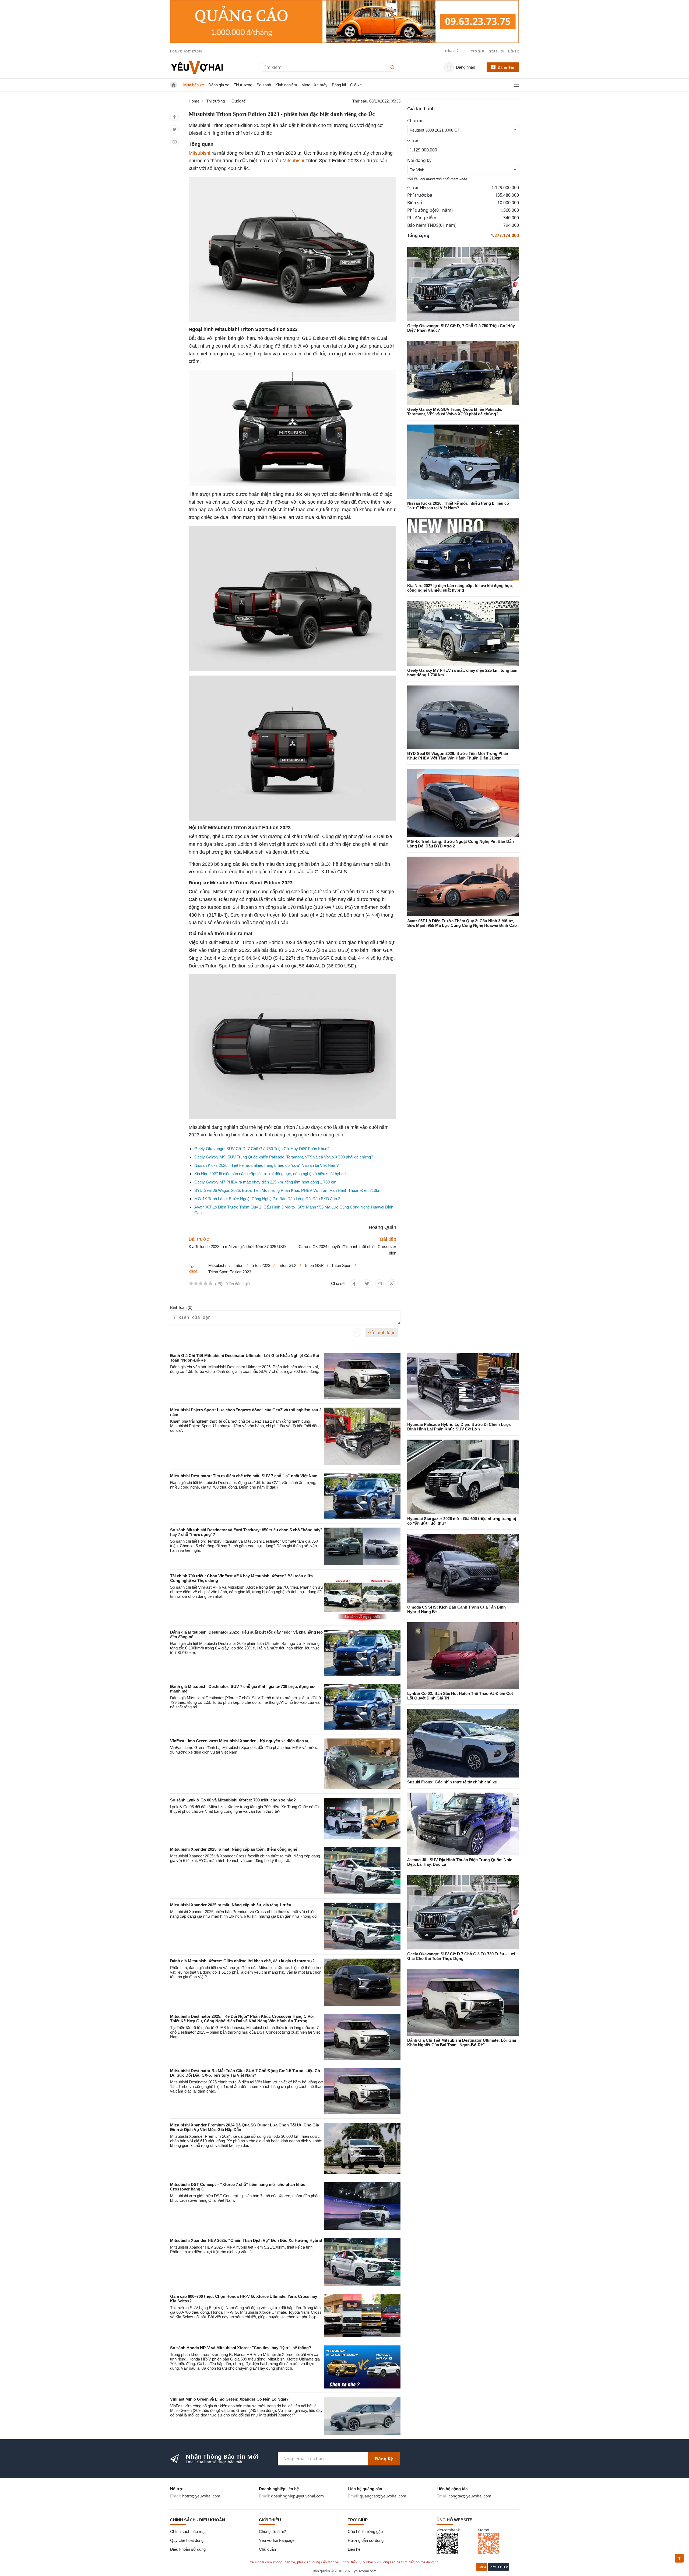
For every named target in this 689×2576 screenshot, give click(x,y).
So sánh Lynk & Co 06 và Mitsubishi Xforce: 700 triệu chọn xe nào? (233, 1800)
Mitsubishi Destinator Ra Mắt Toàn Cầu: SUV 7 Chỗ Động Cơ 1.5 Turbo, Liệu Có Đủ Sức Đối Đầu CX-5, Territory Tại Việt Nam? (245, 2073)
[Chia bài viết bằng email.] (175, 142)
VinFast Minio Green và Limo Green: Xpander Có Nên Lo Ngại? (229, 2399)
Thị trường (243, 85)
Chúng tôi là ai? (272, 2531)
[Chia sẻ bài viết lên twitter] (175, 129)
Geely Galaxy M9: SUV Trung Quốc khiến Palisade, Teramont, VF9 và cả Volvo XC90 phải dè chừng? (284, 1157)
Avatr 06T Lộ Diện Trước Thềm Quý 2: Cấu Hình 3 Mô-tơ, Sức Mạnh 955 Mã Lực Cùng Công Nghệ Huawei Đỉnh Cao (462, 923)
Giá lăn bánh (421, 109)
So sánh (264, 85)
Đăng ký (384, 2459)
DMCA (482, 2567)
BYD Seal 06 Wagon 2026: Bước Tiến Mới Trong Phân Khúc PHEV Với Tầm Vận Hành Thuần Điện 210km (288, 1190)
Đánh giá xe (219, 85)
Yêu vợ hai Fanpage (277, 2540)
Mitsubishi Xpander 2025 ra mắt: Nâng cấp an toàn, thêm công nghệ (234, 1849)
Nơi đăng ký (419, 160)
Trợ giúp (478, 51)
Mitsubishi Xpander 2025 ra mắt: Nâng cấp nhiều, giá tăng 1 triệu (231, 1905)
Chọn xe (415, 121)
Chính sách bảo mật (188, 2531)
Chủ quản (267, 2549)
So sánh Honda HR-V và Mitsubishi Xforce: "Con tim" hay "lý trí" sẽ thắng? (241, 2348)
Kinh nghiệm (286, 85)
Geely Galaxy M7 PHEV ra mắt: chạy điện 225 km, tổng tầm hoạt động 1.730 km (265, 1182)
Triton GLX (287, 1265)
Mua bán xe (194, 85)
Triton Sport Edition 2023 (230, 1272)
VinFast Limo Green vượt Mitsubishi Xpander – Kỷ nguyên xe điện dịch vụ (240, 1741)
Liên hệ (514, 51)
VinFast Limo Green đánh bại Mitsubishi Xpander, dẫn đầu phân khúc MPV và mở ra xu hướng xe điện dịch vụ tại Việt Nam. (244, 1750)
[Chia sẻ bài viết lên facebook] (175, 117)
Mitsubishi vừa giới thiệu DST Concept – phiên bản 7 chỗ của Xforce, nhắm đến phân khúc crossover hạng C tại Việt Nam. (245, 2198)
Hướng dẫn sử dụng (366, 2540)
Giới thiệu (496, 51)
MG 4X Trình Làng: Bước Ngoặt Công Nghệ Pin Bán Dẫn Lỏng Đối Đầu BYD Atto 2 (267, 1199)
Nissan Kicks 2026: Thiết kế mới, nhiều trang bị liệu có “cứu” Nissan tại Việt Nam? (266, 1165)
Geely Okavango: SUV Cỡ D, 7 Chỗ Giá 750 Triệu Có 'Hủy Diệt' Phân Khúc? (262, 1149)
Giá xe (356, 85)
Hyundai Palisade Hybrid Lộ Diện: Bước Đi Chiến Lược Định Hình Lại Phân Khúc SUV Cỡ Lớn (459, 1427)
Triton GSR (314, 1265)
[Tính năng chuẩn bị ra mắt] (344, 22)
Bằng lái (339, 85)
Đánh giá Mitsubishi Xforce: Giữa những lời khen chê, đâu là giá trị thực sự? (242, 1961)
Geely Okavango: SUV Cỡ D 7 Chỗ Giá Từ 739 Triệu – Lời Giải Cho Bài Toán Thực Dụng (461, 1956)
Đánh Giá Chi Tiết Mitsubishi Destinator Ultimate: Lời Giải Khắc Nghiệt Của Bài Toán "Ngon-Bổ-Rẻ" (462, 2043)
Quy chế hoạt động (187, 2540)
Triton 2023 (261, 1265)
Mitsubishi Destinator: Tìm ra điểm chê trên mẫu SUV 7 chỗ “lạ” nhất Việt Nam (244, 1476)
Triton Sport (341, 1265)
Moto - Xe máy (314, 85)
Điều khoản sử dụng (188, 2549)
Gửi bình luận (382, 1333)
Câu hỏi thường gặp (365, 2531)
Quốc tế (238, 101)
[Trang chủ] (197, 67)
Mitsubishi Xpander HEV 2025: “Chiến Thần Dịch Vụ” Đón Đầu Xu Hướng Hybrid (246, 2240)
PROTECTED (499, 2567)
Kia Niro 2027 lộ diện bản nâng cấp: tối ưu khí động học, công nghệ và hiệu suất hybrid (270, 1174)
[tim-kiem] (393, 67)
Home (194, 101)
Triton (238, 1265)
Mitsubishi (199, 153)
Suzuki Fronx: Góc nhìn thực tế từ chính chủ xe (452, 1782)
